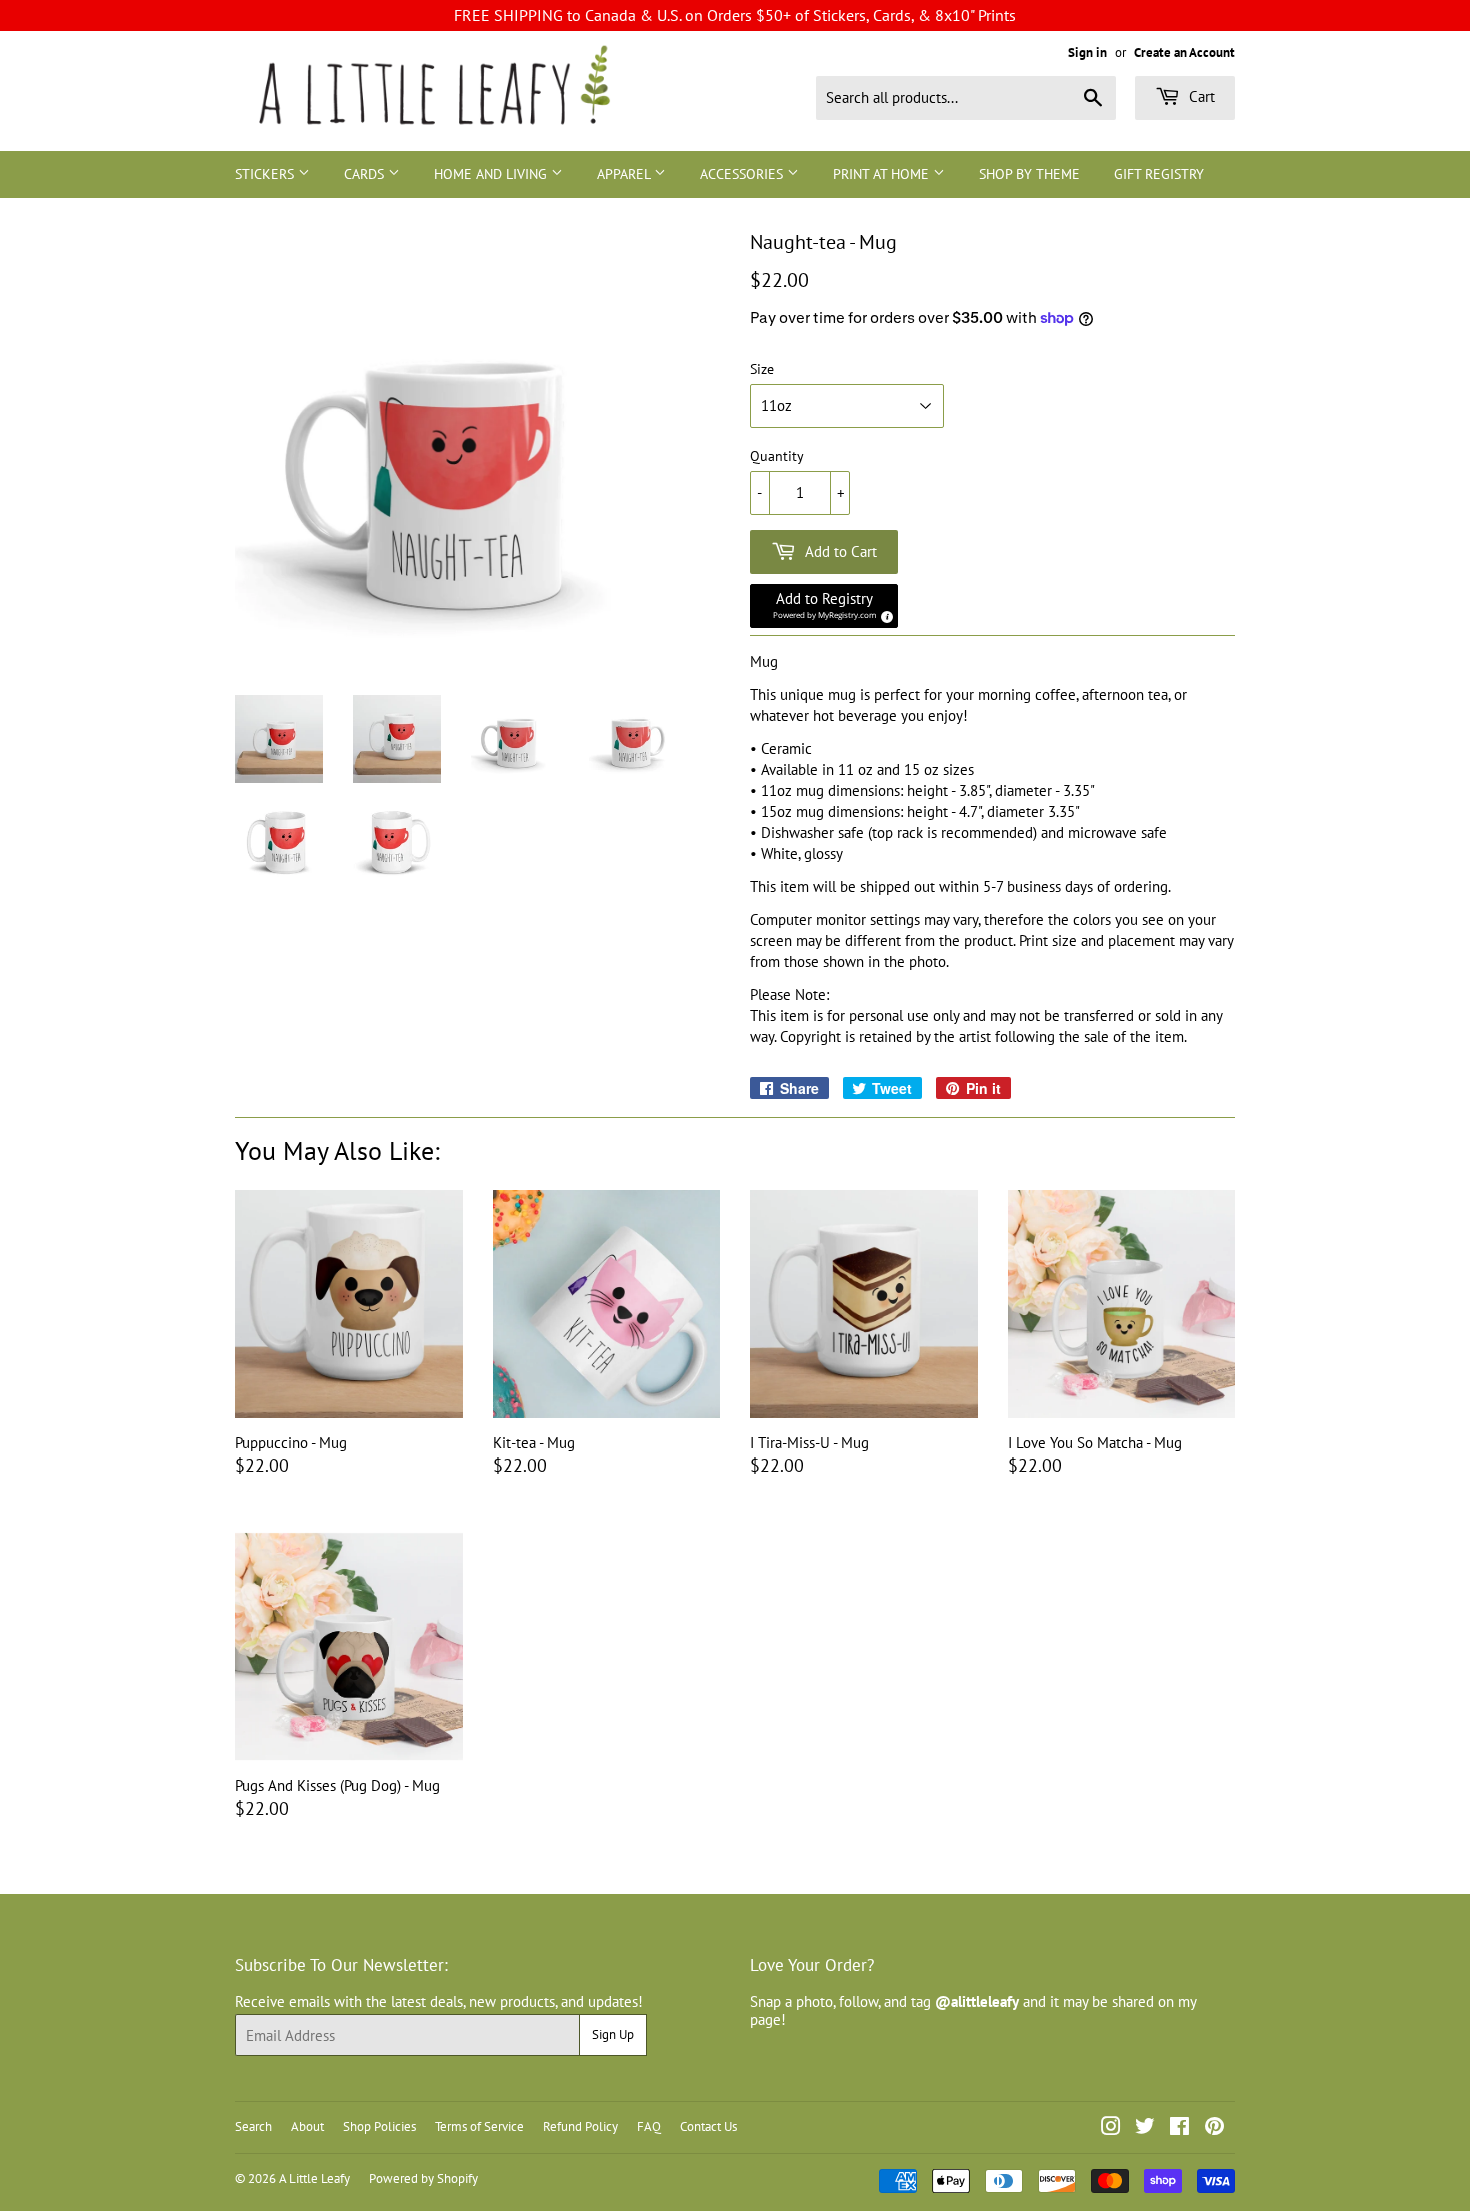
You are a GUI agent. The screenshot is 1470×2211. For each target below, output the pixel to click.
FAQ (649, 2126)
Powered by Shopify (423, 2178)
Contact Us (708, 2126)
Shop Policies (379, 2126)
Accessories (743, 174)
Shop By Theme (1029, 174)
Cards (366, 174)
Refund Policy (580, 2126)
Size (762, 369)
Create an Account (1184, 52)
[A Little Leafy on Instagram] (1111, 2128)
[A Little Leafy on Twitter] (1145, 2128)
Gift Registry (1159, 174)
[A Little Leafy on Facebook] (1179, 2128)
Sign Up (613, 2034)
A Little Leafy (314, 2178)
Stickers (266, 174)
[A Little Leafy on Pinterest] (1214, 2128)
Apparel (625, 174)
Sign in (1087, 52)
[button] (824, 606)
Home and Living (492, 174)
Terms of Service (479, 2126)
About (307, 2126)
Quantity (777, 456)
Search (253, 2126)
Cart (1200, 96)
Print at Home (883, 174)
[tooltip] (884, 614)
